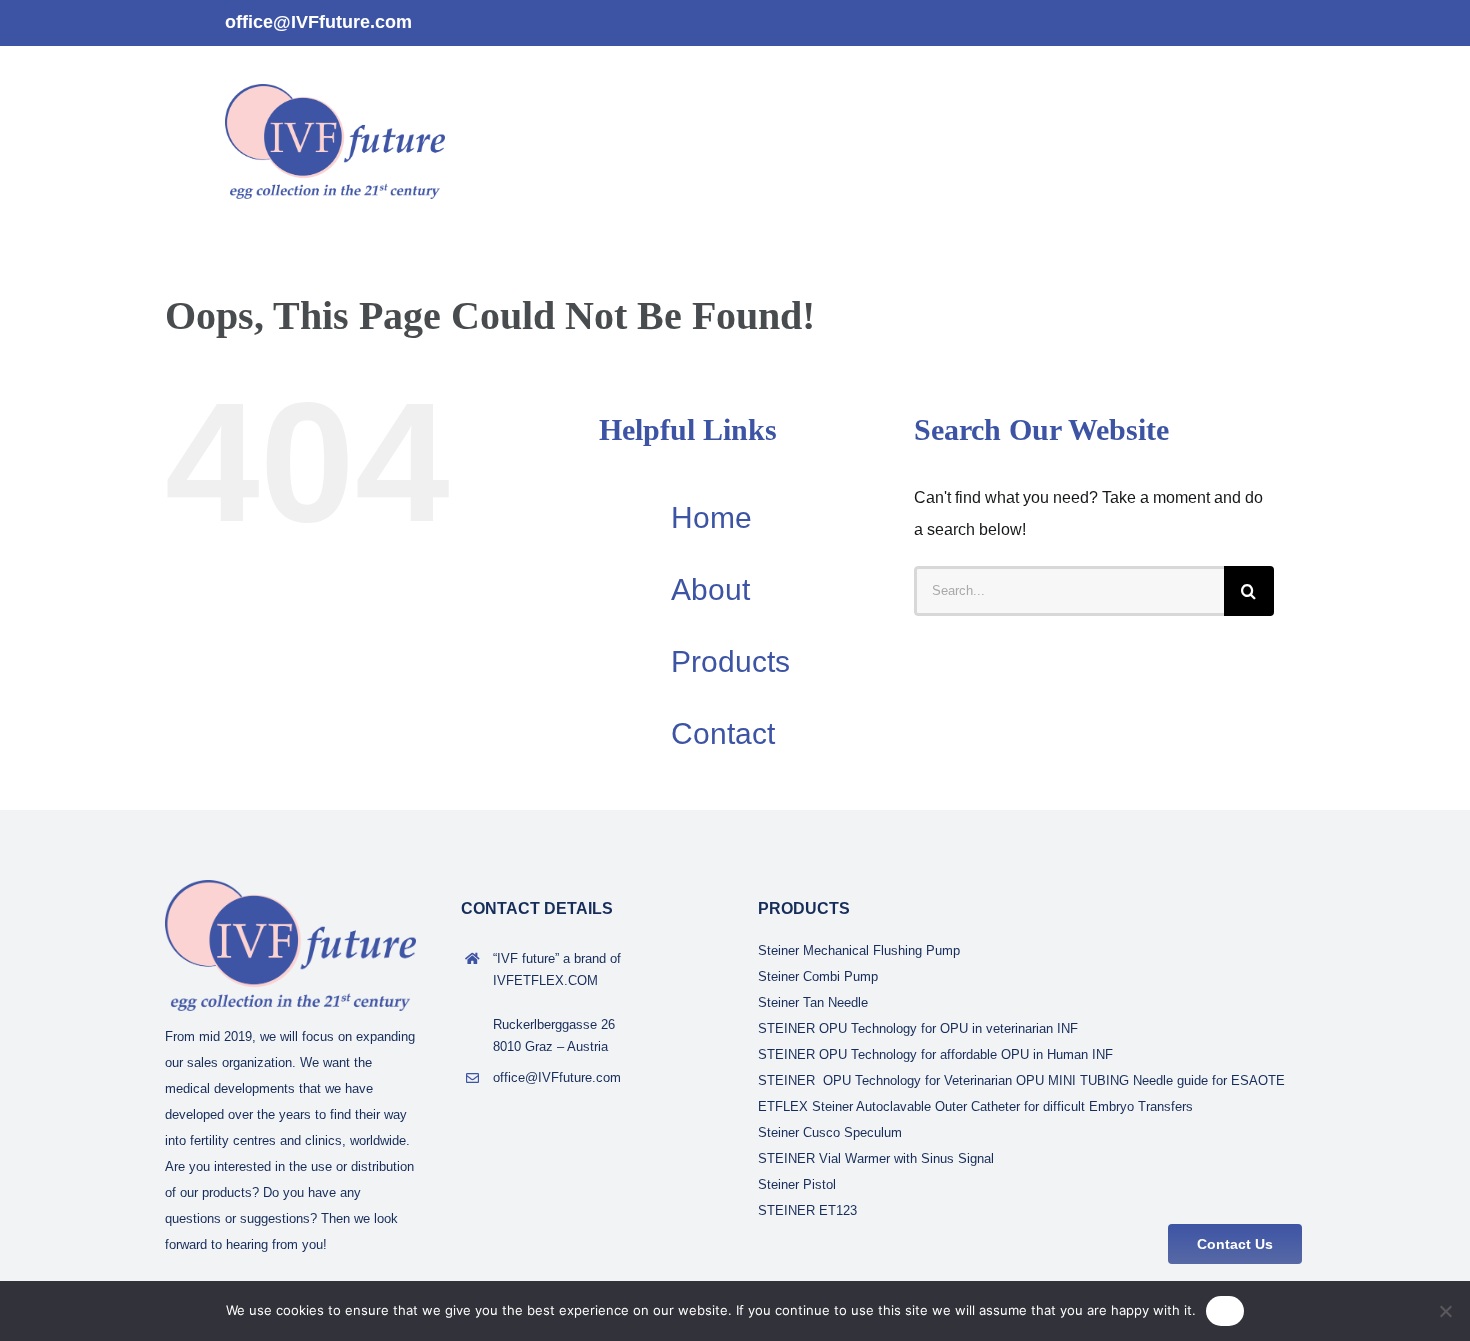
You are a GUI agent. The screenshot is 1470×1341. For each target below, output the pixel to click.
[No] (1445, 1311)
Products (730, 661)
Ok (1225, 1310)
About (710, 589)
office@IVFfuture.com (318, 22)
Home (711, 517)
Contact (723, 733)
